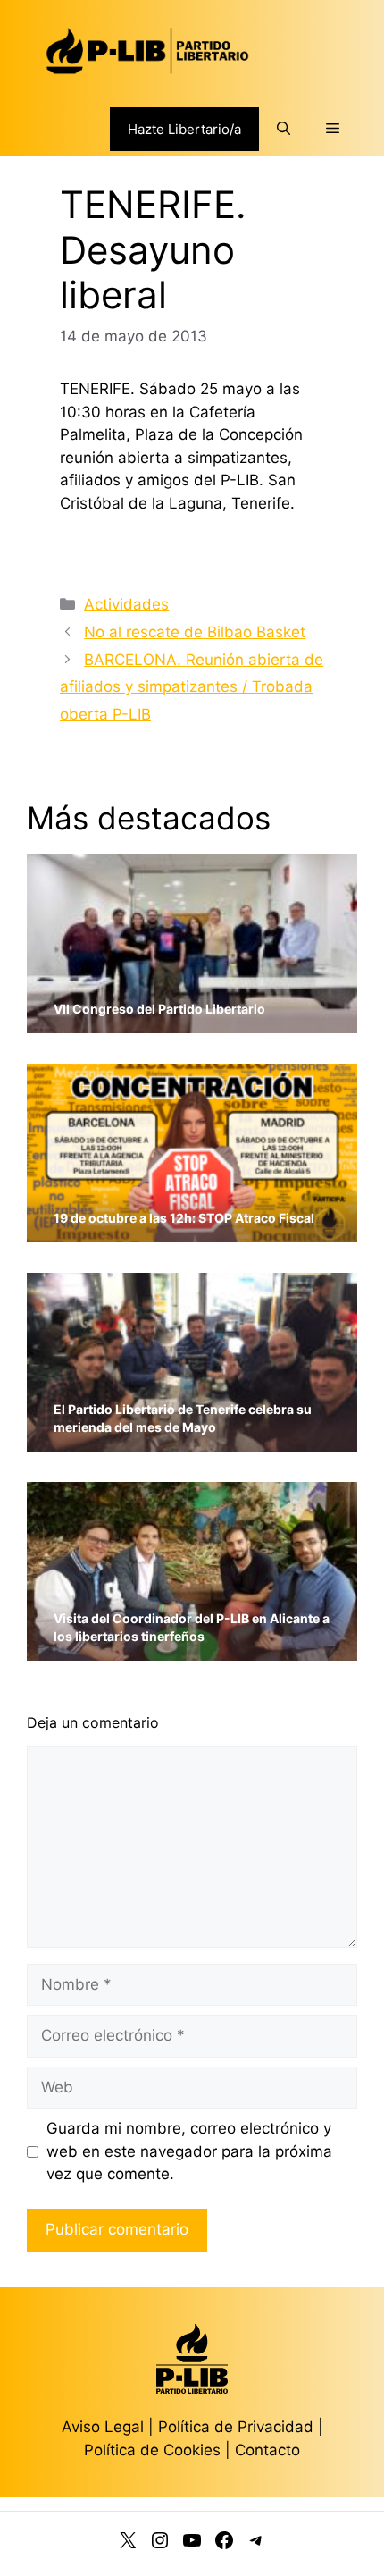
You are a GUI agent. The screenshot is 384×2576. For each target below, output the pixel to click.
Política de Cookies (152, 2450)
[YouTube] (192, 2544)
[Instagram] (160, 2544)
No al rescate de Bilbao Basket (195, 632)
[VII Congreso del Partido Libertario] (192, 1022)
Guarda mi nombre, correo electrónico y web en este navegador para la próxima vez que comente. (189, 2151)
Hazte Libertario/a (184, 129)
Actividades (126, 604)
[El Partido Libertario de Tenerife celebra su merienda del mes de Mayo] (192, 1440)
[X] (128, 2544)
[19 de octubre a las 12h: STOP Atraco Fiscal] (192, 1231)
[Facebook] (224, 2544)
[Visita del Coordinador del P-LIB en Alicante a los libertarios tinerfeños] (192, 1650)
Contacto (267, 2450)
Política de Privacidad (238, 2427)
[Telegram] (256, 2544)
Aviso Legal (103, 2427)
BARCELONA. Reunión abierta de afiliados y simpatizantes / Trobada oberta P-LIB (192, 687)
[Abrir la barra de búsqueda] (284, 129)
